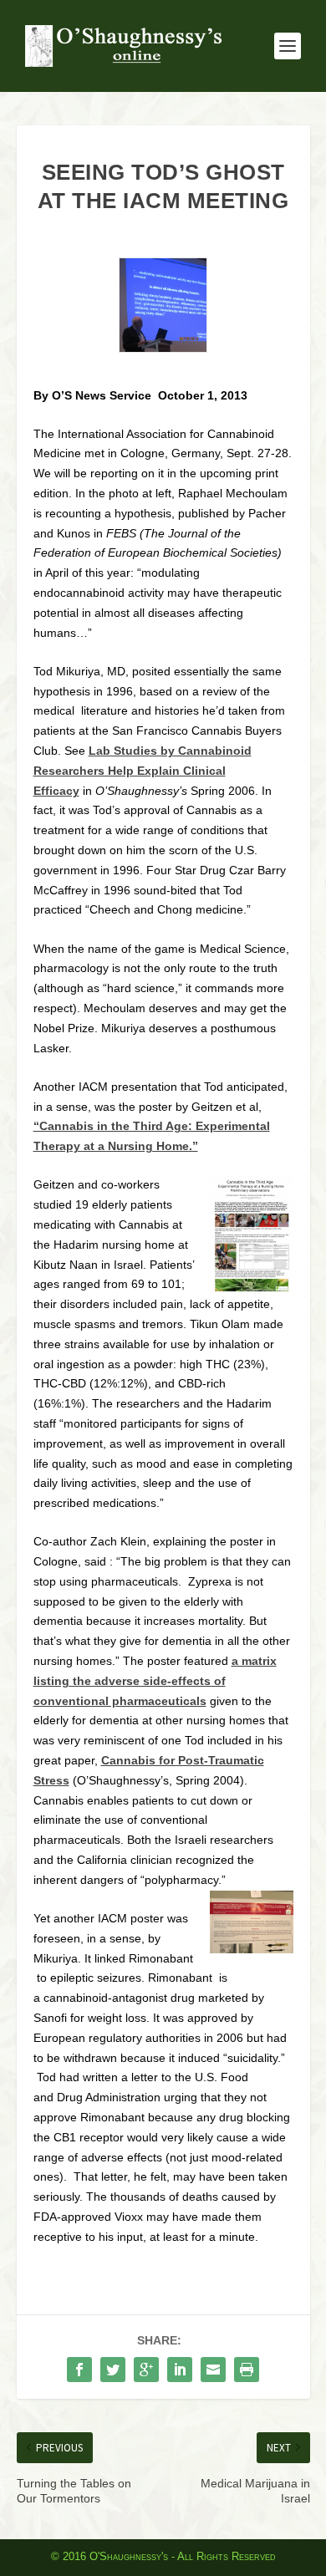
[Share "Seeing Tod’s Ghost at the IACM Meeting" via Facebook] (79, 2370)
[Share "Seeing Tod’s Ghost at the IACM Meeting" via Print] (247, 2370)
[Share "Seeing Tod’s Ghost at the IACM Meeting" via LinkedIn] (180, 2370)
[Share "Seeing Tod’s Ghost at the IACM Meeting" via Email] (213, 2370)
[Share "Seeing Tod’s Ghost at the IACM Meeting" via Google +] (146, 2370)
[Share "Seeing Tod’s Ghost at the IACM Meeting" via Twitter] (113, 2370)
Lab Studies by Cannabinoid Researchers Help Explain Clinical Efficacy (143, 771)
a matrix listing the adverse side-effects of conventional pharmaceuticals (155, 1681)
